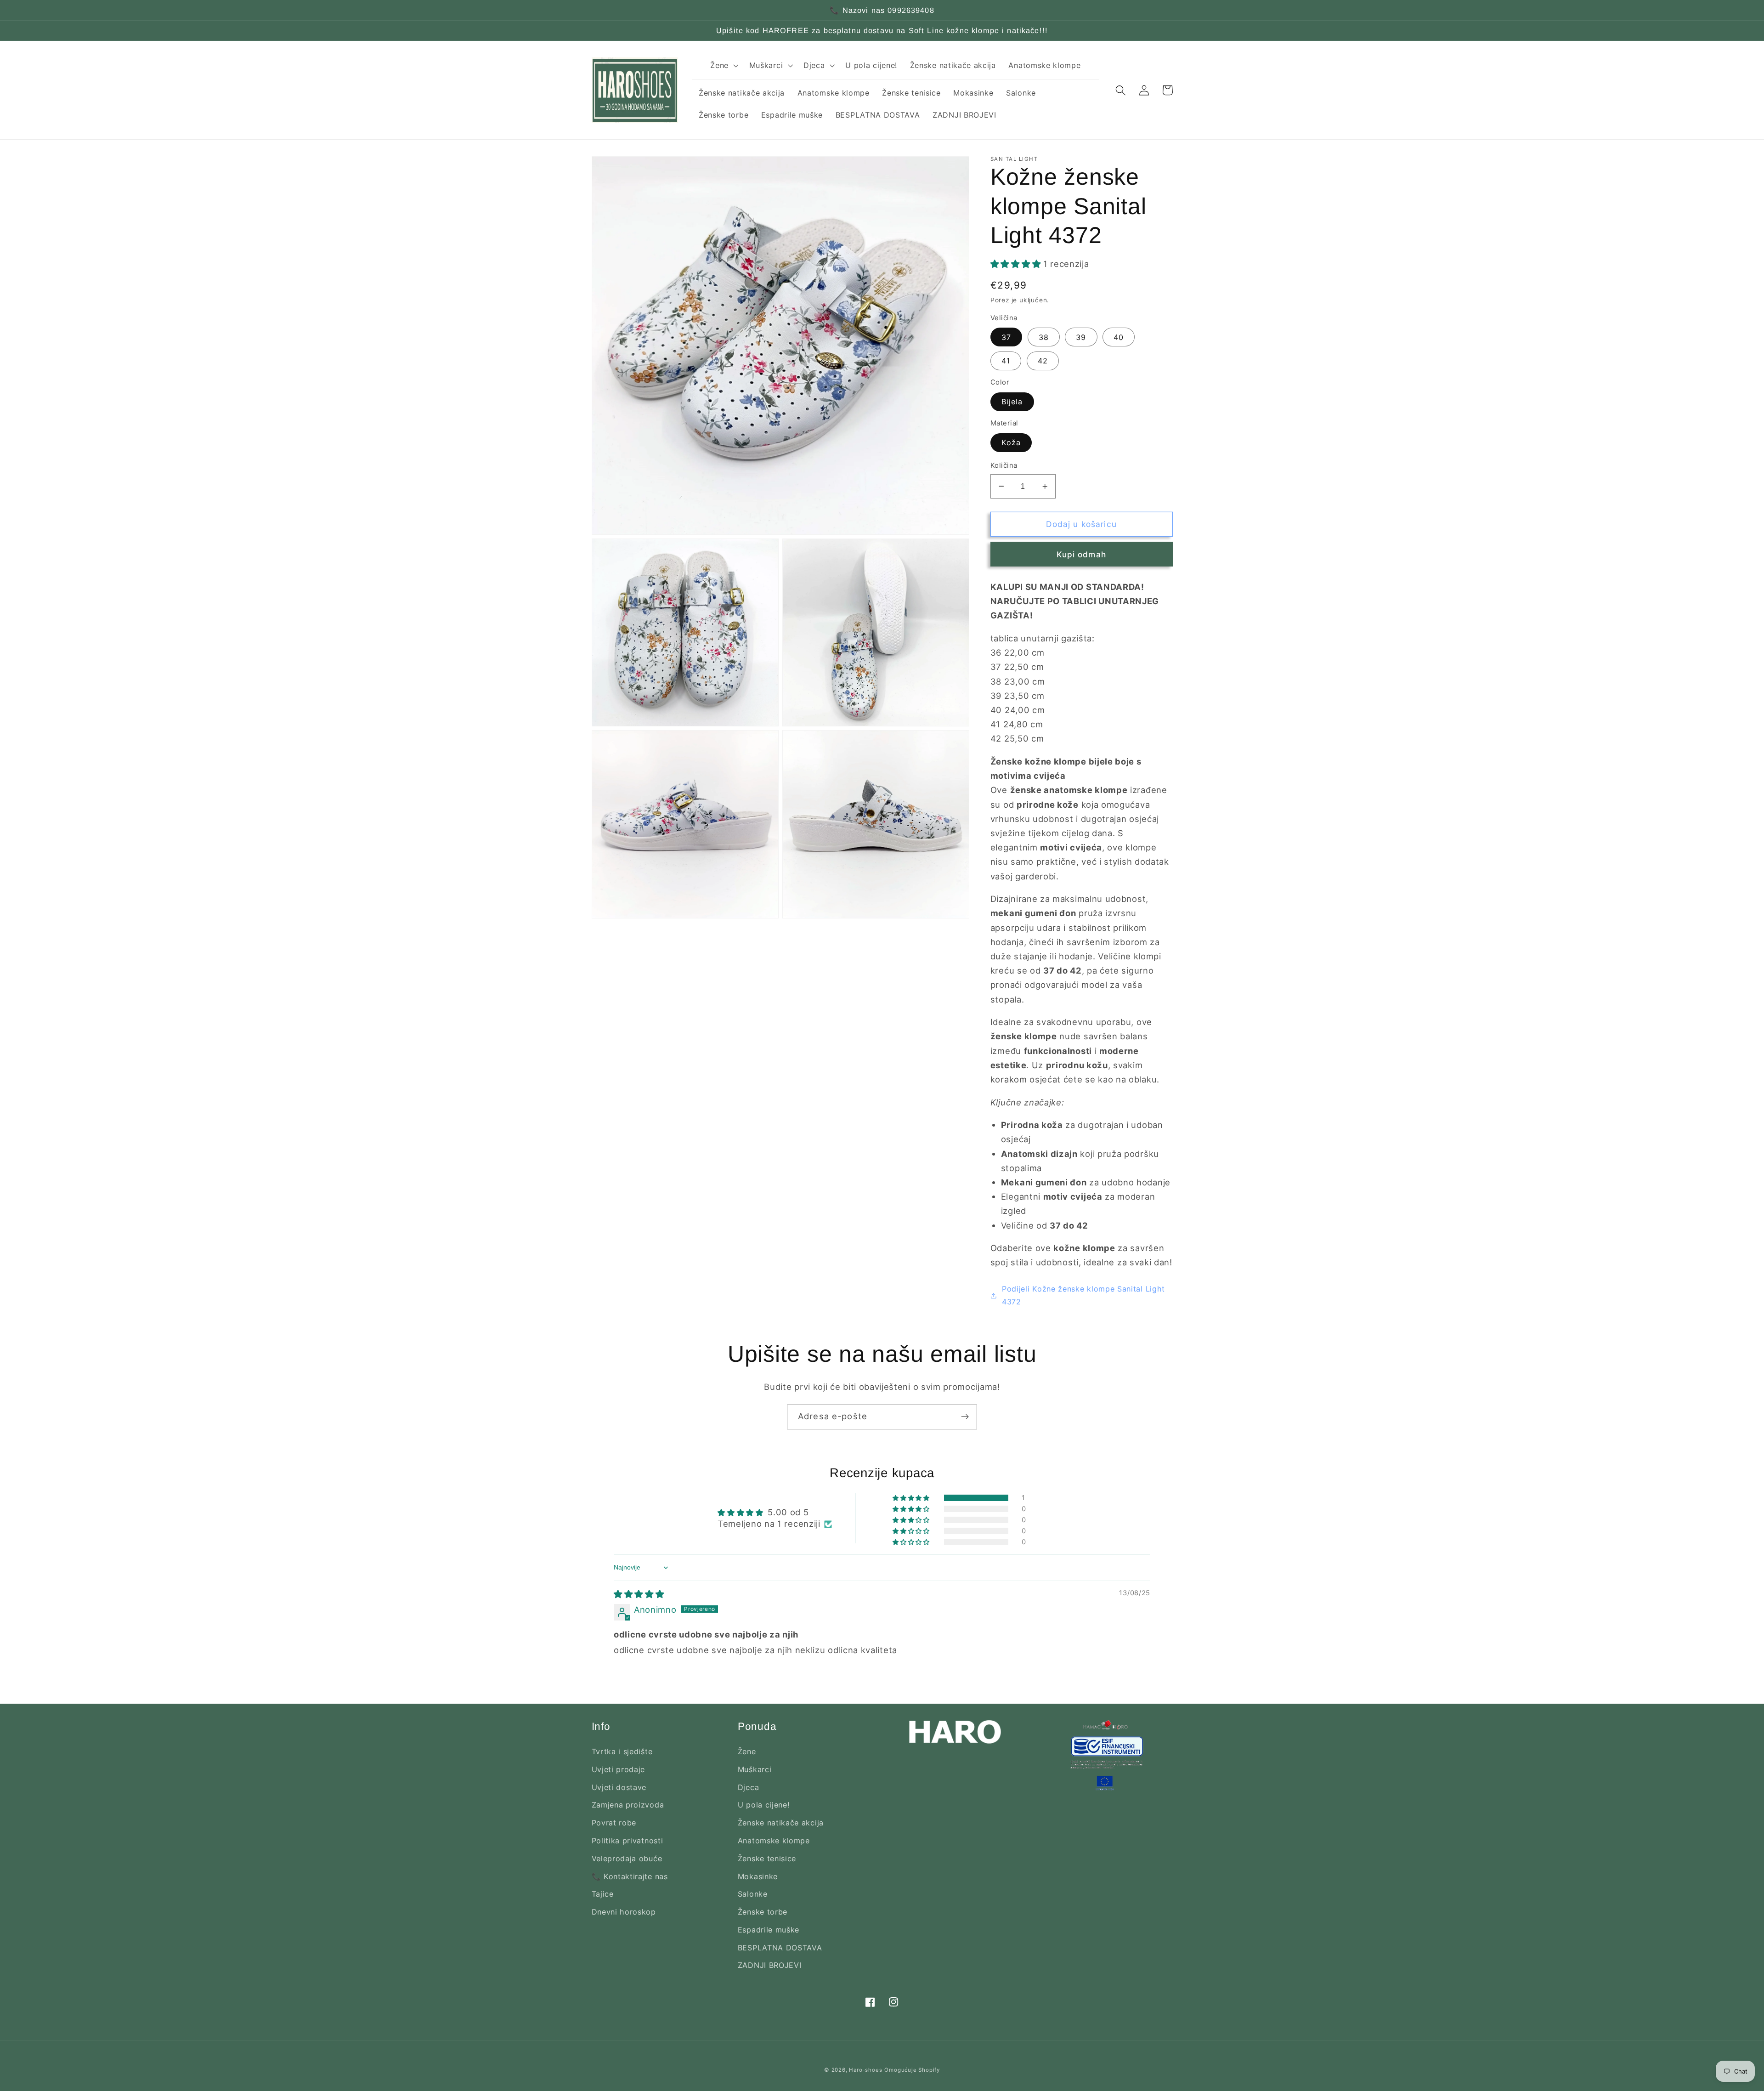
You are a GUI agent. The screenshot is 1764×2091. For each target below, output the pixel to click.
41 (1006, 361)
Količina (1004, 465)
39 (1081, 337)
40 (1119, 337)
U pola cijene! (764, 1805)
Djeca (748, 1787)
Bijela (1012, 402)
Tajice (603, 1894)
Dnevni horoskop (624, 1912)
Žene (747, 1751)
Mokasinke (758, 1876)
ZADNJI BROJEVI (770, 1965)
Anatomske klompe (774, 1841)
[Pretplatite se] (965, 1417)
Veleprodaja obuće (627, 1859)
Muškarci (755, 1769)
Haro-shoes (865, 2070)
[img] (639, 1594)
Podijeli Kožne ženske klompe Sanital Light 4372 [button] (1083, 1295)
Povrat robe (614, 1823)
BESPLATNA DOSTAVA (780, 1948)
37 (1006, 337)
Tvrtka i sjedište (622, 1751)
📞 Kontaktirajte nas (630, 1876)
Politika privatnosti (628, 1841)
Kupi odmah (1081, 554)
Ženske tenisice (767, 1859)
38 (1044, 337)
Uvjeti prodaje (619, 1769)
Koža (1011, 442)
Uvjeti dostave (619, 1787)
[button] (723, 65)
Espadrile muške (769, 1930)
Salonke (753, 1894)
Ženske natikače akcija (781, 1823)
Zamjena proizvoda (628, 1805)
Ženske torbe (763, 1912)
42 (1043, 361)
